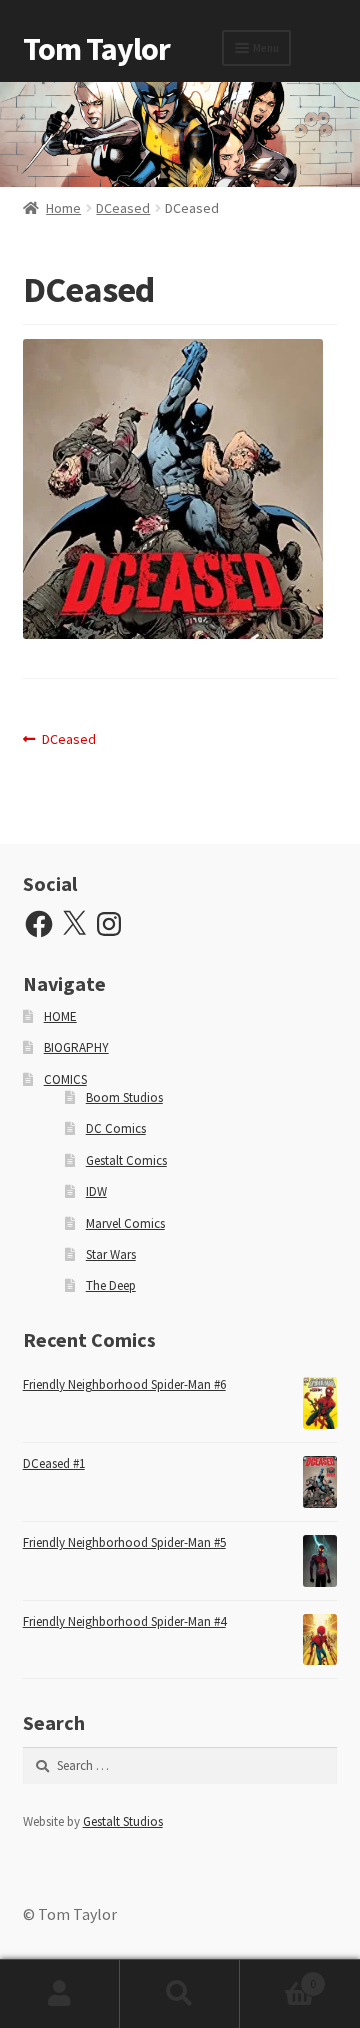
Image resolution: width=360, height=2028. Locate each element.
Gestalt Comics (126, 1160)
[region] (180, 134)
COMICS (65, 1079)
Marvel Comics (125, 1223)
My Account (60, 1994)
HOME (60, 1016)
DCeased (123, 208)
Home (63, 208)
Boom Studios (124, 1097)
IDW (96, 1191)
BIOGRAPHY (76, 1047)
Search (180, 1994)
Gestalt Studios (123, 1821)
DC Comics (116, 1128)
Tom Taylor (96, 49)
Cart (278, 1976)
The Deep (111, 1285)
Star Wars (111, 1254)
